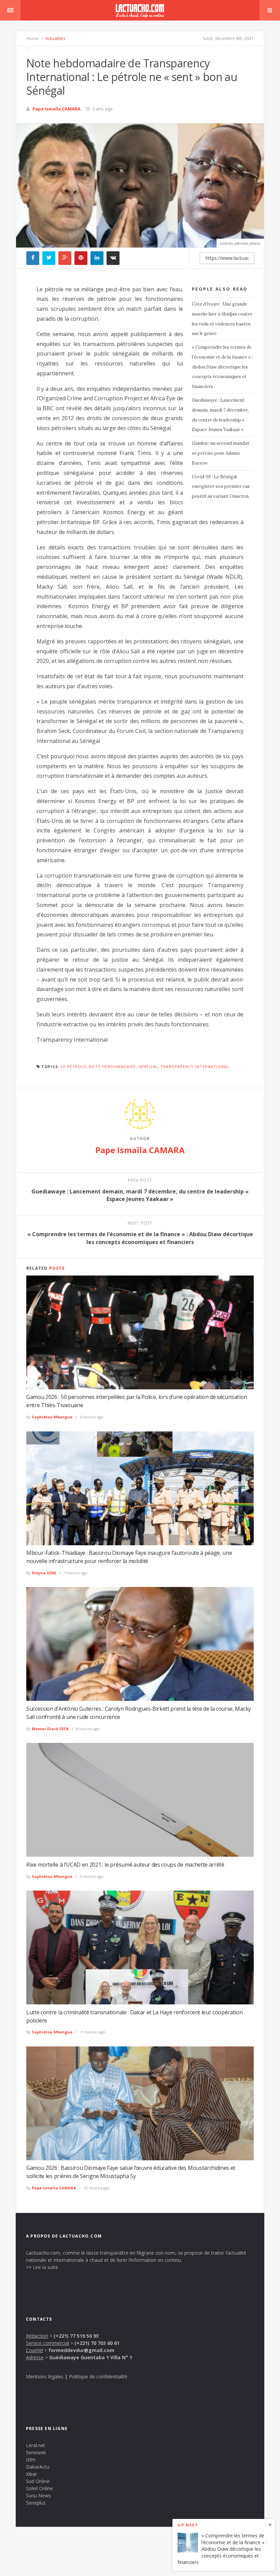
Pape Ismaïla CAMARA (57, 109)
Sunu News (38, 2495)
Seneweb (36, 2452)
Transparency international (195, 1066)
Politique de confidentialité (98, 2377)
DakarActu (38, 2467)
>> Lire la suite (42, 2267)
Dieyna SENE (44, 1573)
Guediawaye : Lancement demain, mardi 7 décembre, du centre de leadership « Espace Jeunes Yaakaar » (220, 415)
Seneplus (36, 2503)
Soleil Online (39, 2488)
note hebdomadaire (112, 1066)
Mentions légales (45, 2377)
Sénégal (148, 1066)
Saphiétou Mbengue (52, 1417)
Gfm (31, 2460)
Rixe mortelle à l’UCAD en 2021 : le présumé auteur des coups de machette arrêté (125, 1865)
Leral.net (36, 2445)
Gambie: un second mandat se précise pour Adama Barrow (221, 453)
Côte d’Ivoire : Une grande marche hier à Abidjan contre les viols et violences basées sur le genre (222, 319)
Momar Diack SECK (50, 1729)
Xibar (31, 2474)
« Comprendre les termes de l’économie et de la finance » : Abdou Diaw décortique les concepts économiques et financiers (222, 367)
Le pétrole (73, 1066)
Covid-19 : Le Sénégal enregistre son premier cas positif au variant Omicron (221, 487)
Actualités (55, 38)
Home (32, 38)
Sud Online (38, 2481)
